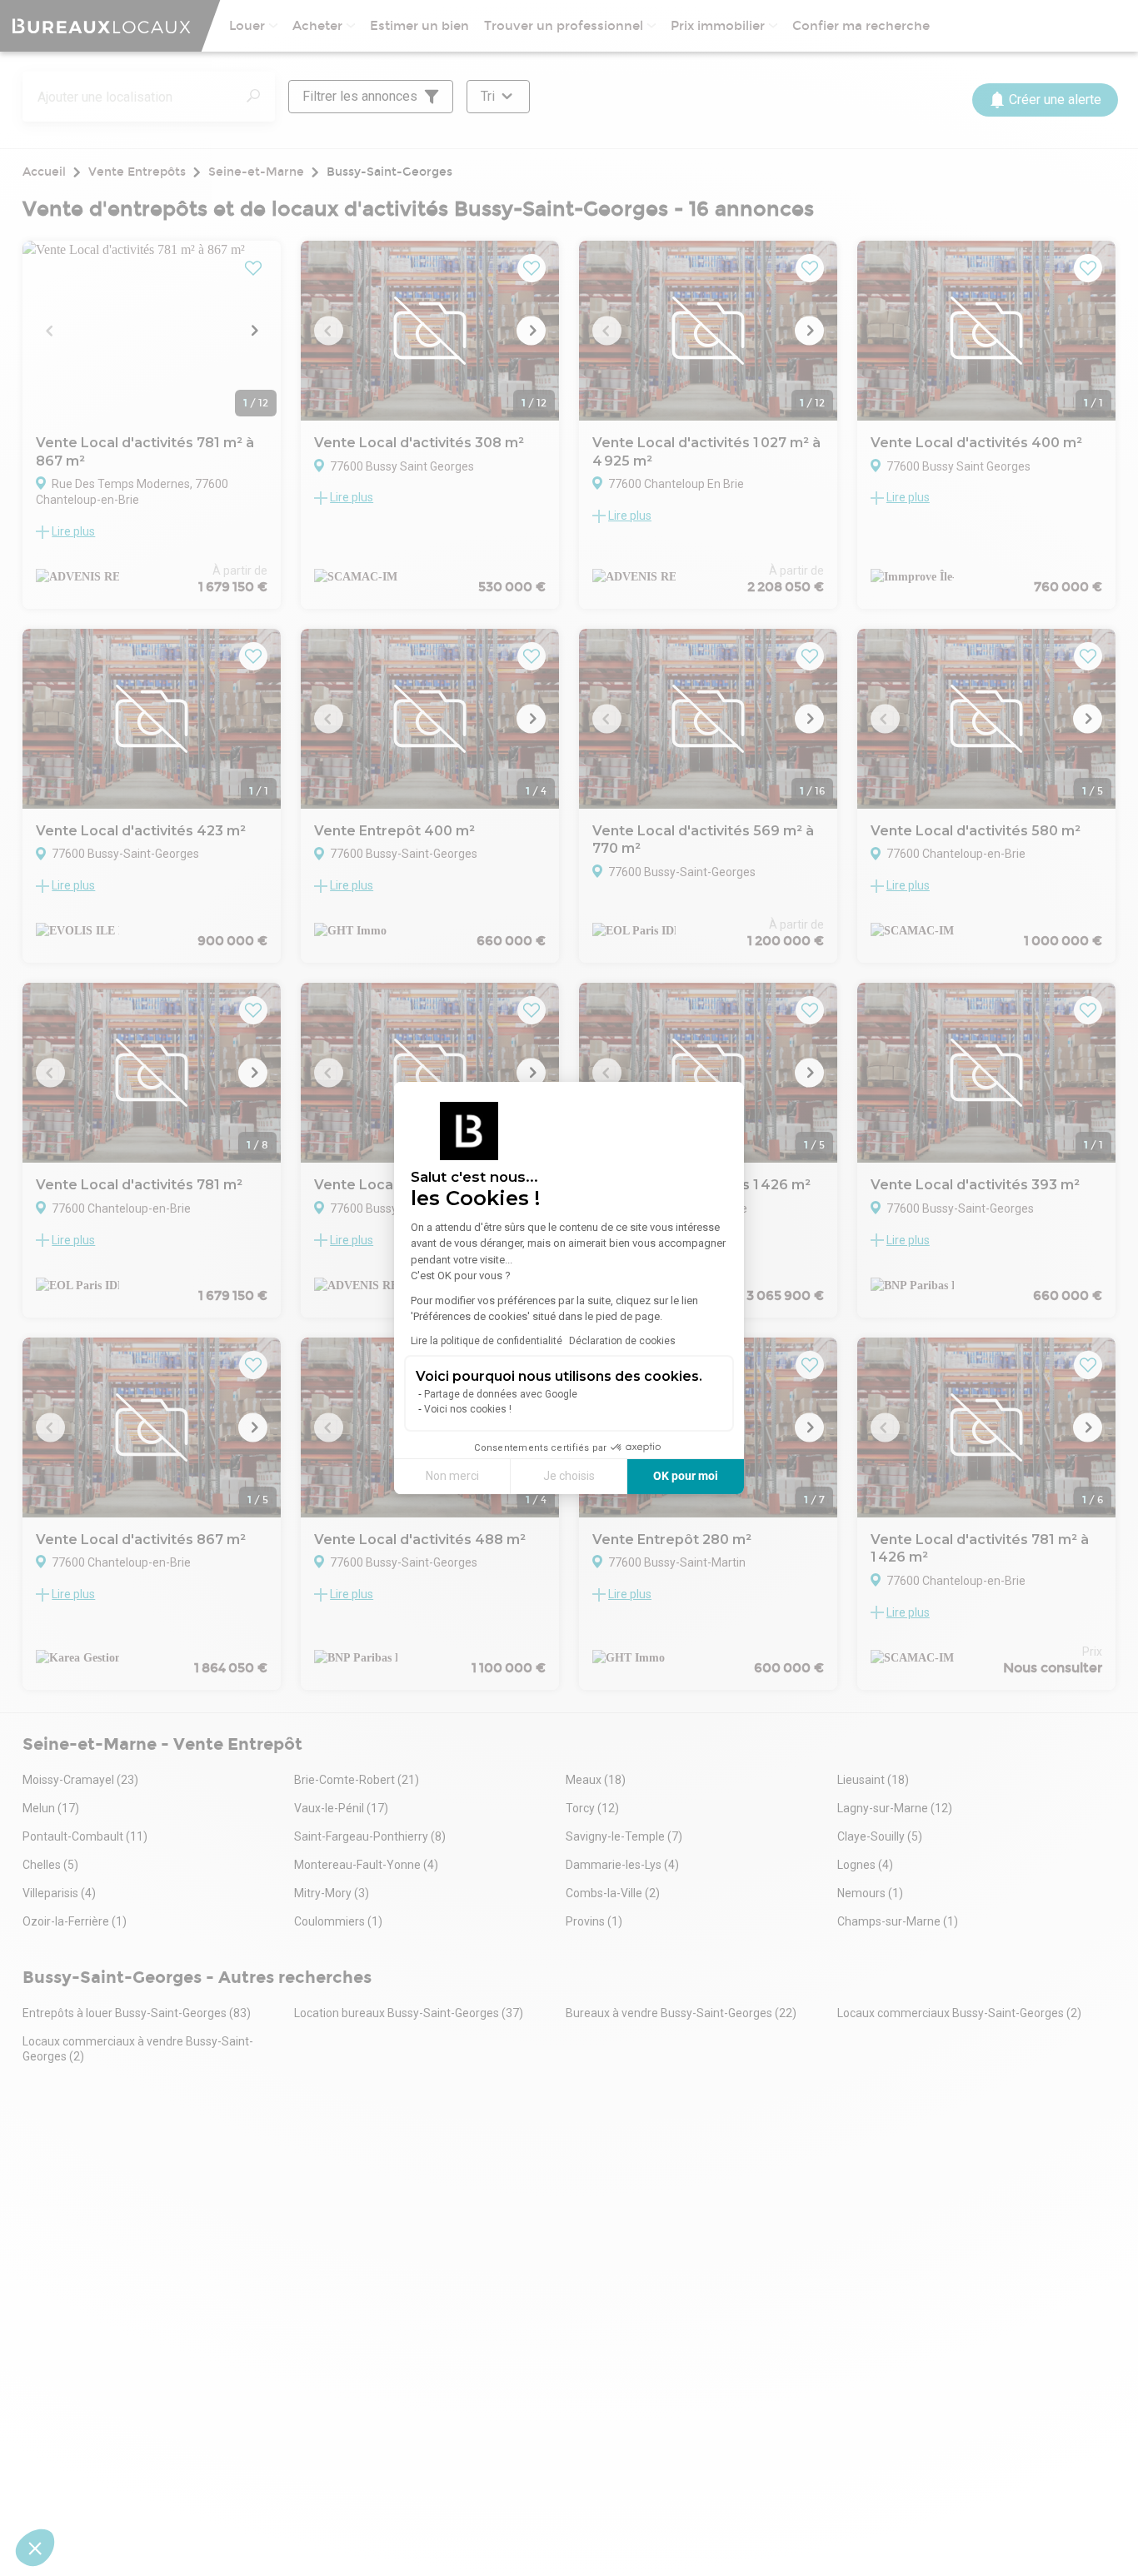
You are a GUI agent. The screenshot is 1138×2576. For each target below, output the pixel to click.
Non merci (452, 1476)
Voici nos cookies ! (468, 1409)
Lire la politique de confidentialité (487, 1341)
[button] (35, 2548)
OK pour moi (686, 1476)
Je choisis (569, 1476)
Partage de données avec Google (501, 1394)
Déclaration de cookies (622, 1341)
